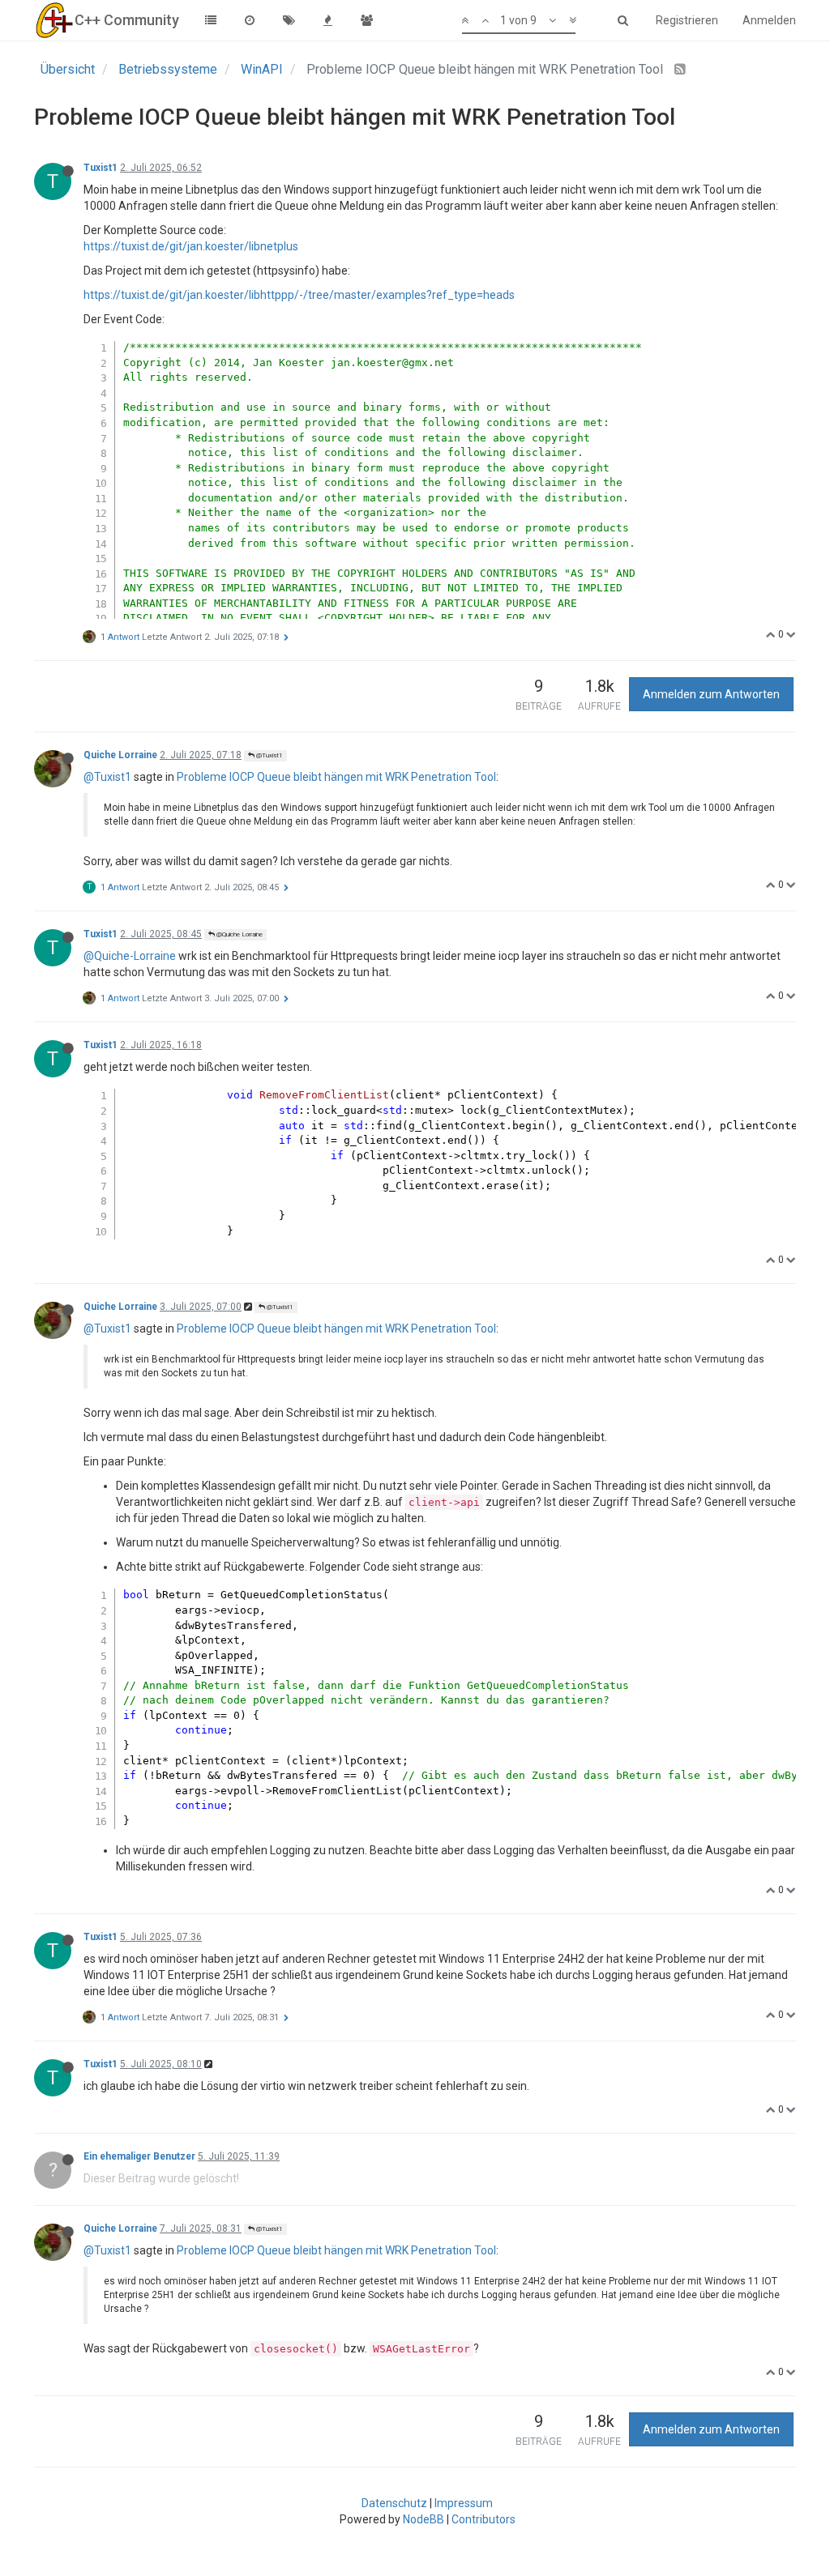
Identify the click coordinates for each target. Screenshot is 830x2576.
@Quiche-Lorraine (130, 956)
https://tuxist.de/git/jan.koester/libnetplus (191, 246)
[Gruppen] (366, 20)
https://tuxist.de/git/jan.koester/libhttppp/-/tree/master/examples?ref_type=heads (299, 295)
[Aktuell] (250, 20)
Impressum (464, 2503)
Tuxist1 (101, 168)
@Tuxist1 (269, 755)
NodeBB (424, 2519)
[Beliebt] (327, 20)
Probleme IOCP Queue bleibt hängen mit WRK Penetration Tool (336, 777)
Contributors (483, 2519)
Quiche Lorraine (120, 755)
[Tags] (289, 20)
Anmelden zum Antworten (711, 694)
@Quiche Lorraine (239, 934)
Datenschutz (394, 2503)
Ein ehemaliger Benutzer (139, 2156)
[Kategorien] (211, 20)
